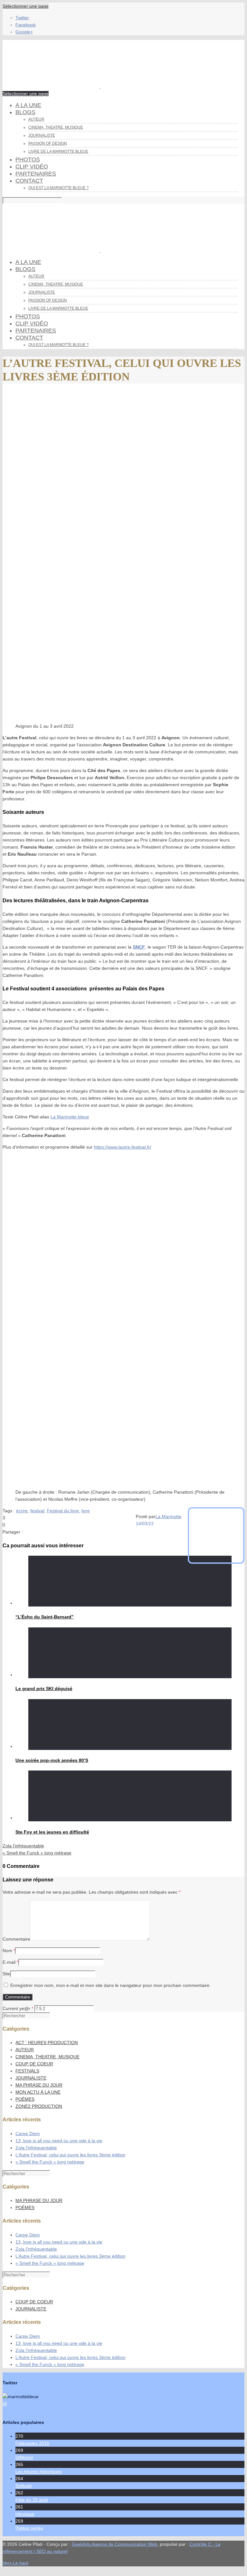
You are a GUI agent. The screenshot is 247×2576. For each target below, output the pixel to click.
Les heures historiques (39, 2471)
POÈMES (25, 2099)
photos (28, 159)
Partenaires (36, 174)
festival (37, 1511)
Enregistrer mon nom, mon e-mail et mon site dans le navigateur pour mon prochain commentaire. (110, 1985)
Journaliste (42, 135)
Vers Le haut (15, 2563)
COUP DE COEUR (34, 2064)
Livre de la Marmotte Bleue (58, 151)
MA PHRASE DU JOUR (39, 2085)
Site (6, 1974)
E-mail (9, 1962)
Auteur (36, 119)
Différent (24, 2457)
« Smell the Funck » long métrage (50, 2162)
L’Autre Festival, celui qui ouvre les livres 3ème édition (70, 2155)
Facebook (26, 25)
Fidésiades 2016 (32, 2443)
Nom (7, 1951)
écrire (22, 1511)
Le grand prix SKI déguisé (44, 1689)
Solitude (24, 2486)
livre (86, 1511)
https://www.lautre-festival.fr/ (123, 1147)
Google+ (24, 32)
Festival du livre (63, 1511)
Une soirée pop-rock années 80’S (52, 1760)
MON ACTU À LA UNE (38, 2092)
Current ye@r (18, 2008)
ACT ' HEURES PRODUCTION (47, 2043)
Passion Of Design (48, 143)
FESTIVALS (27, 2071)
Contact (29, 181)
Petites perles (29, 2528)
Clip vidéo (32, 167)
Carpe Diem (28, 2134)
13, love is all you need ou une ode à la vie (59, 2141)
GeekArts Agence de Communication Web (114, 2544)
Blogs (25, 112)
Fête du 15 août (32, 2500)
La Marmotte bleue (70, 1117)
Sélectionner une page (26, 6)
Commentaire (16, 1939)
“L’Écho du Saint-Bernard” (45, 1617)
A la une (28, 105)
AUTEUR (25, 2050)
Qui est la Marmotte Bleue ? (59, 188)
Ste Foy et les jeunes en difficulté (52, 1832)
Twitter (22, 18)
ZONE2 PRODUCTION (39, 2106)
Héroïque (25, 2514)
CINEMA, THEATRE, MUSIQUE (56, 127)
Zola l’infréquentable (36, 2148)
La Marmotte (168, 1516)
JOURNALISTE (31, 2078)
